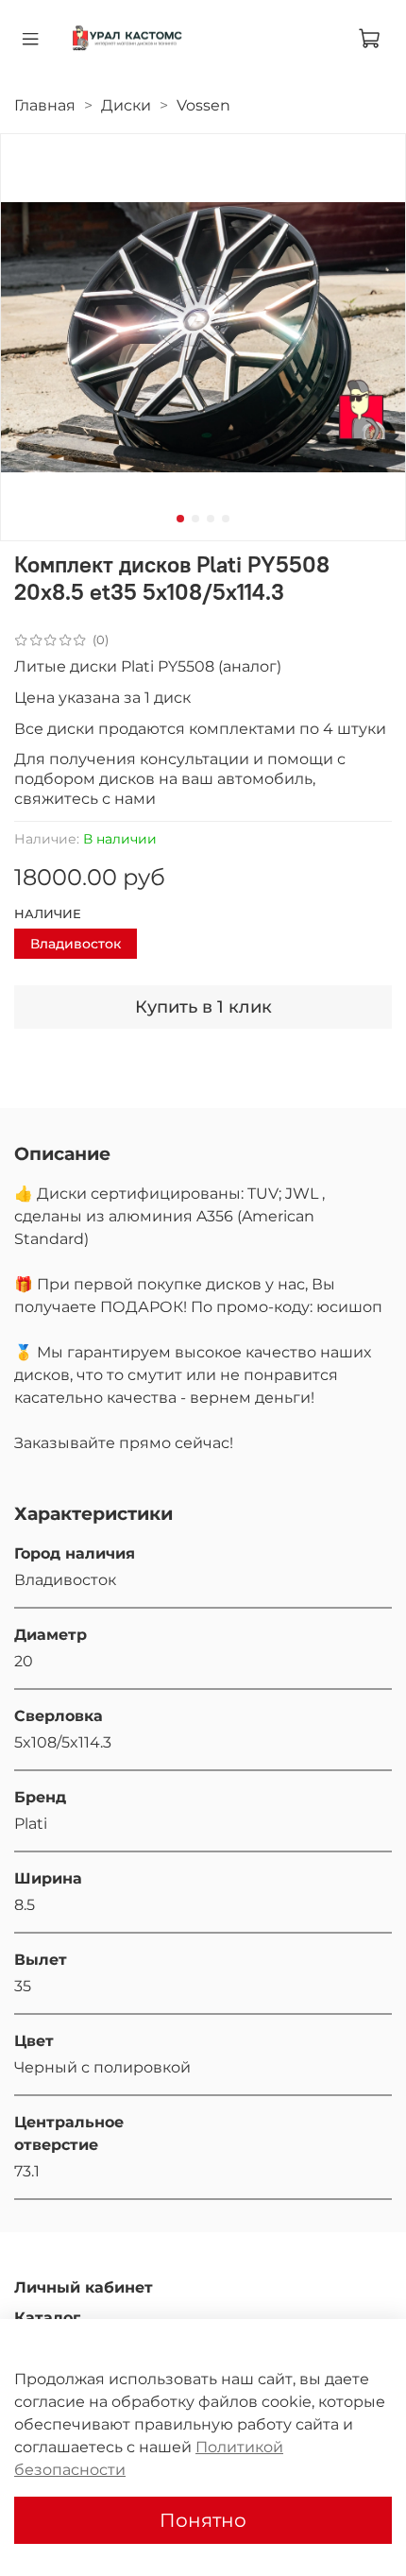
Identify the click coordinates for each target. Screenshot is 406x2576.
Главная (45, 105)
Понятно (203, 2520)
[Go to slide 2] (195, 519)
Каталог (47, 2318)
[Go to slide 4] (226, 519)
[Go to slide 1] (180, 519)
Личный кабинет (84, 2287)
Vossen (203, 105)
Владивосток (76, 944)
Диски (126, 105)
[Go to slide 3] (211, 519)
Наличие (48, 914)
